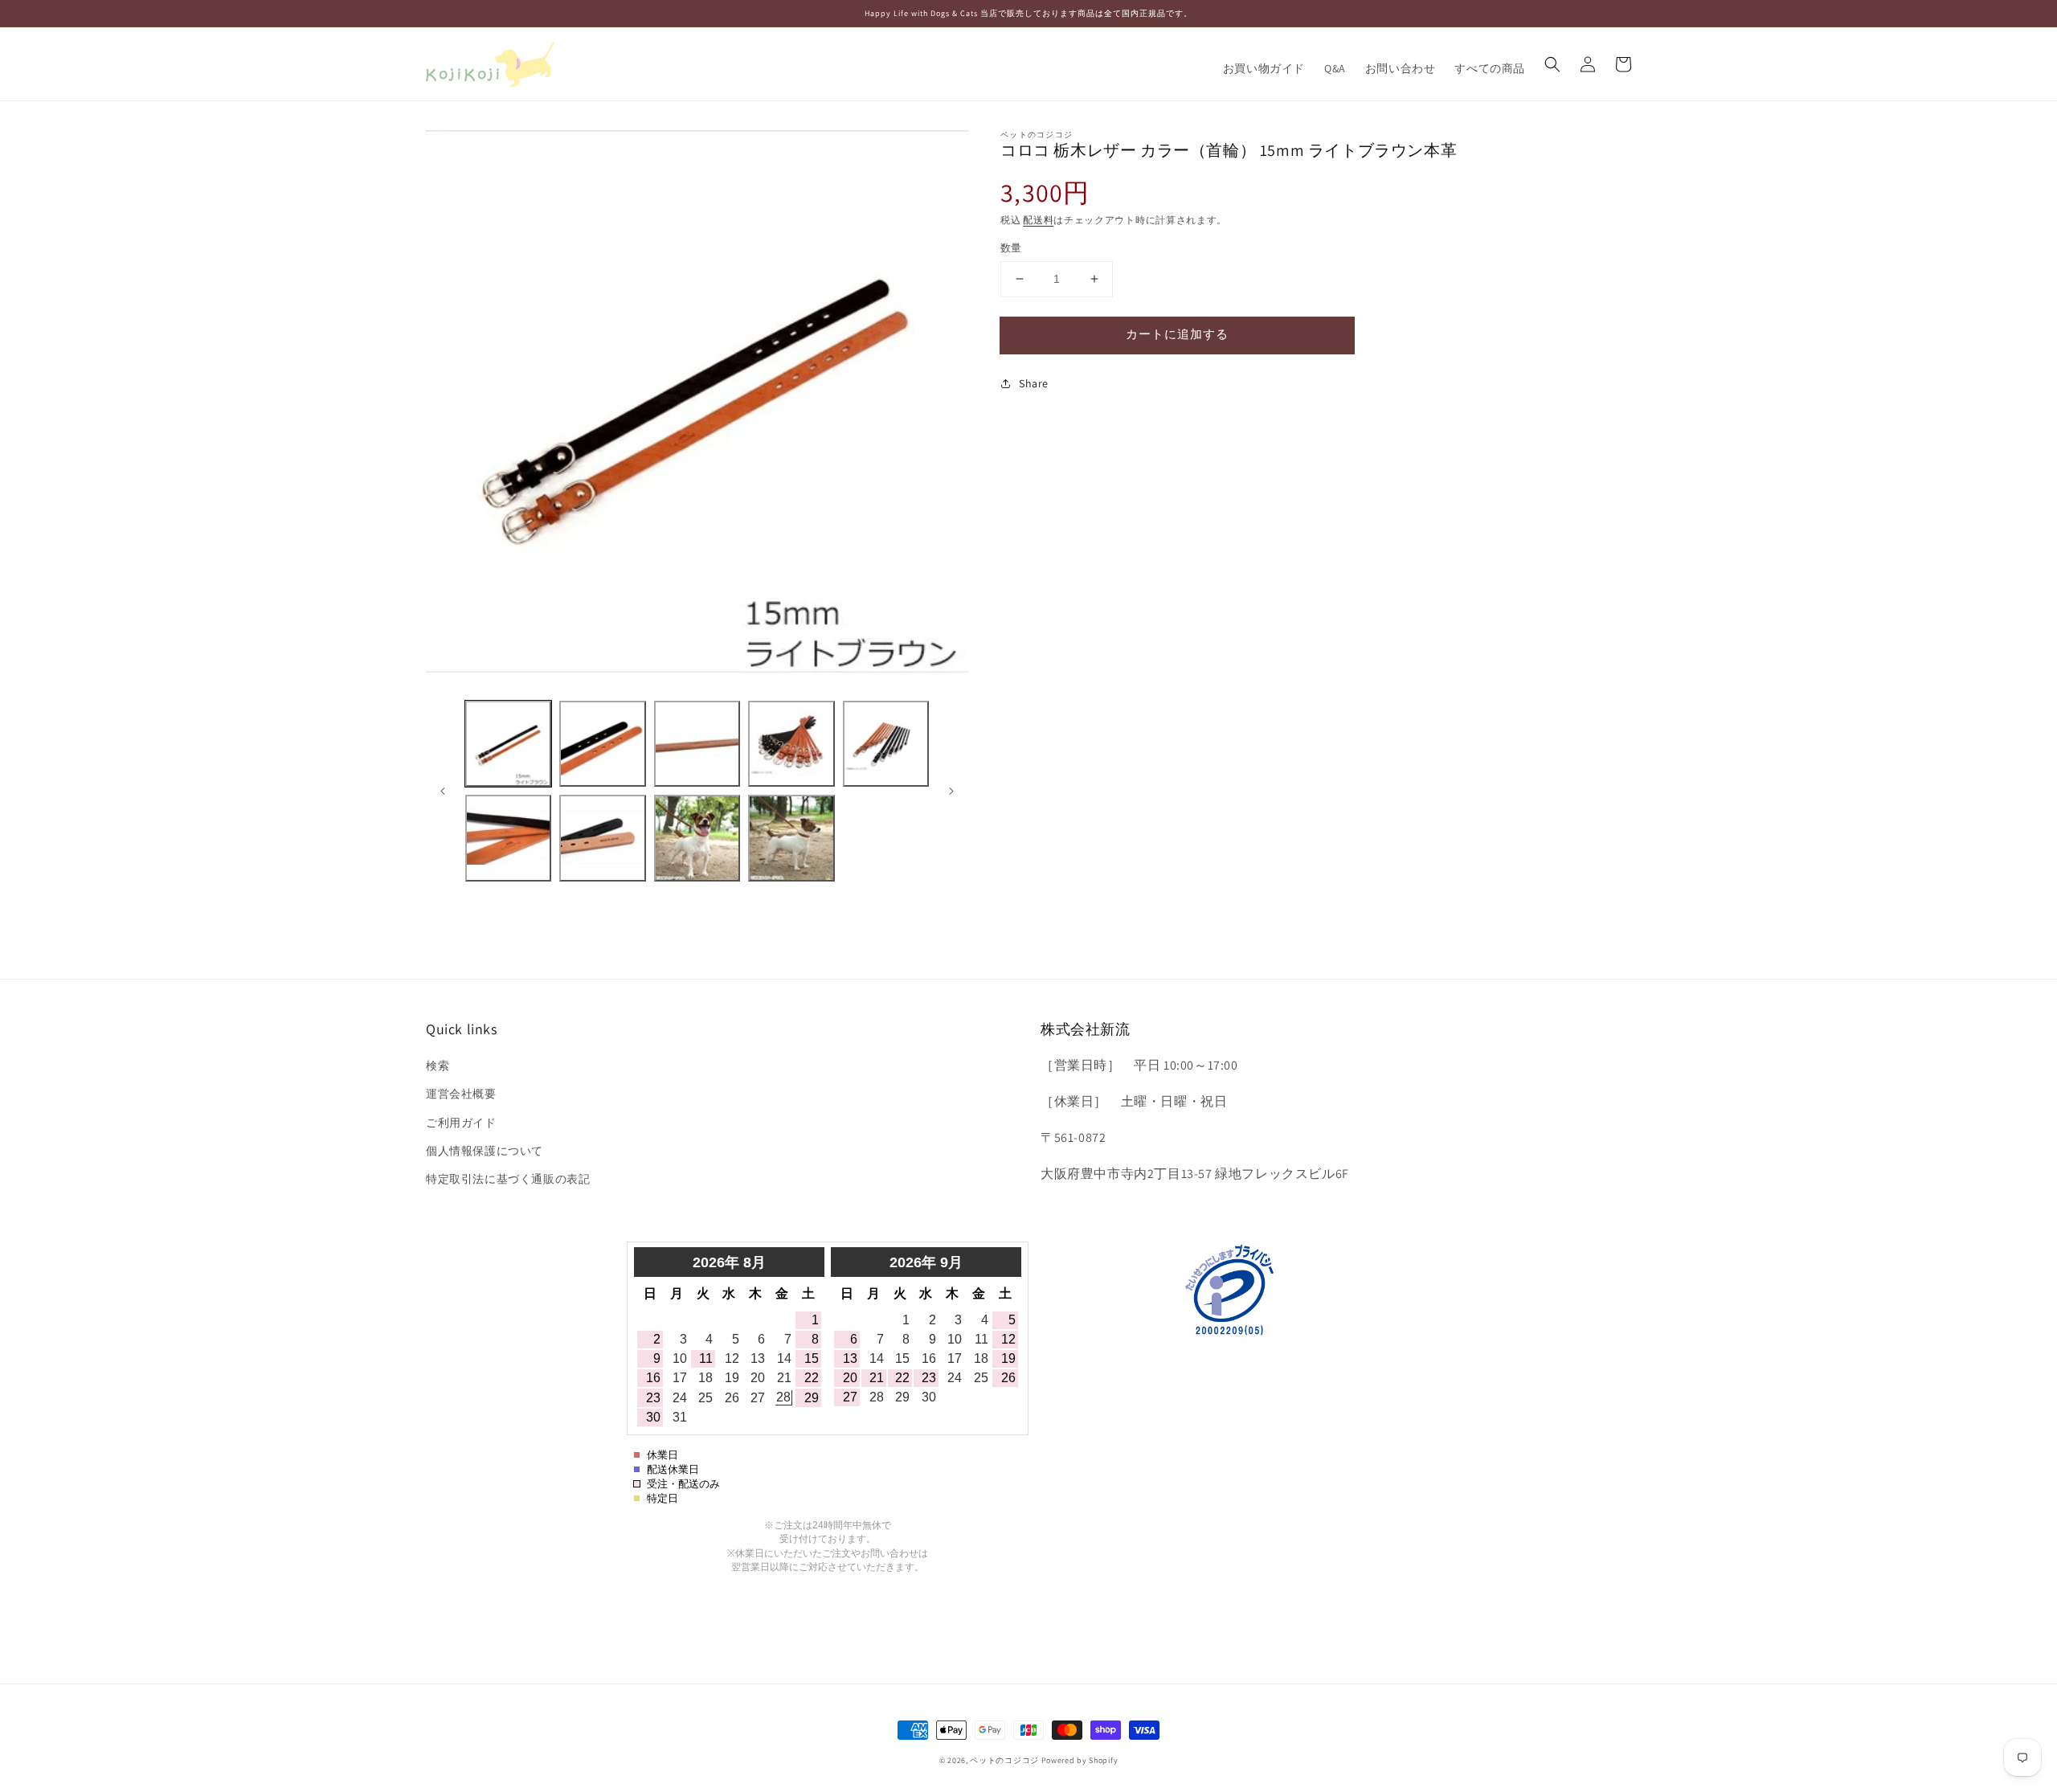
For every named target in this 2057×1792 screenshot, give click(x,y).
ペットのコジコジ (1004, 1760)
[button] (1552, 64)
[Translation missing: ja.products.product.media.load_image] (508, 744)
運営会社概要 (461, 1094)
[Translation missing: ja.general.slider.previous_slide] (444, 791)
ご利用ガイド (461, 1123)
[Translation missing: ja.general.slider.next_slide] (951, 791)
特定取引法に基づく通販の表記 (508, 1179)
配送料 (1038, 220)
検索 (438, 1066)
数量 (1011, 248)
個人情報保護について (485, 1151)
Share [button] (1034, 383)
